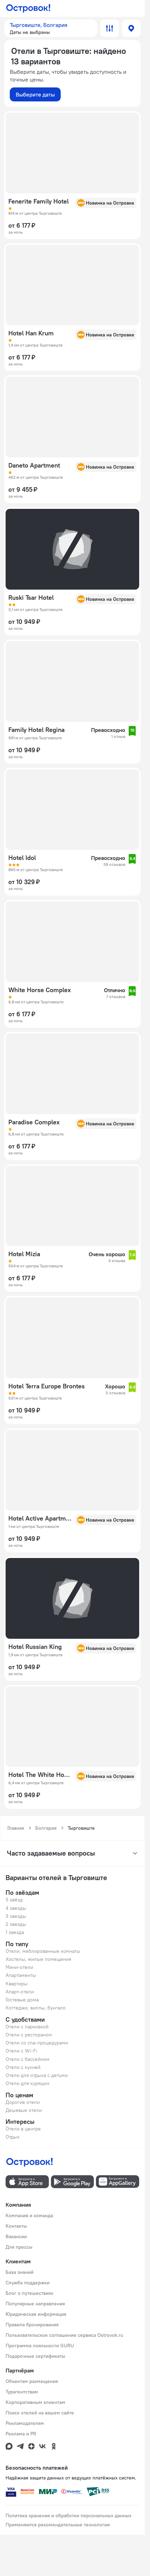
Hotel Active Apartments (40, 1518)
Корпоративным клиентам (35, 2402)
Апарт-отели (20, 1992)
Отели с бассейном (28, 2059)
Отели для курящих (28, 2083)
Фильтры (110, 28)
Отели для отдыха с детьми (37, 2075)
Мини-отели (19, 1967)
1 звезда (15, 1932)
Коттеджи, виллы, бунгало (36, 2008)
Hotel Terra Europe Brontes (47, 1386)
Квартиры (17, 1984)
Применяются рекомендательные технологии (58, 2525)
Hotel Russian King (35, 1647)
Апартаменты (21, 1975)
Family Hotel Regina (36, 730)
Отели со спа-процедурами (37, 2043)
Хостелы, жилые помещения (38, 1959)
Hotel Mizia (24, 1254)
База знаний (20, 2272)
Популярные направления (35, 2304)
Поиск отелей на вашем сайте (40, 2413)
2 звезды (16, 1924)
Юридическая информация (36, 2314)
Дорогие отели (23, 2102)
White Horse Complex (40, 990)
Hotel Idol (22, 858)
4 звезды (16, 1908)
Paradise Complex (34, 1122)
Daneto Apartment (34, 465)
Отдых (13, 2137)
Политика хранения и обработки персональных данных (69, 2515)
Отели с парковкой (27, 2027)
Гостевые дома (22, 2000)
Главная (16, 1828)
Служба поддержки (28, 2283)
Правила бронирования (32, 2325)
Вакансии (16, 2236)
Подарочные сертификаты (35, 2356)
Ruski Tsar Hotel (31, 598)
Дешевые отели (24, 2110)
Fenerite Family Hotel (39, 201)
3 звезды (16, 1916)
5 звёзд (14, 1900)
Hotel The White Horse (40, 1775)
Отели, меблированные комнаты (43, 1951)
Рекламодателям (25, 2423)
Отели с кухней (23, 2067)
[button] (51, 28)
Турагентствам (22, 2392)
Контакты (16, 2226)
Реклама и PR (21, 2434)
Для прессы (19, 2247)
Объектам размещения (32, 2381)
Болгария (46, 1828)
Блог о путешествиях (29, 2293)
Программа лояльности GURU (40, 2346)
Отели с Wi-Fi (21, 2051)
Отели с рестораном (29, 2035)
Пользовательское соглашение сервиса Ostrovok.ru (64, 2335)
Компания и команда (29, 2215)
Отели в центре (23, 2129)
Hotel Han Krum (31, 333)
